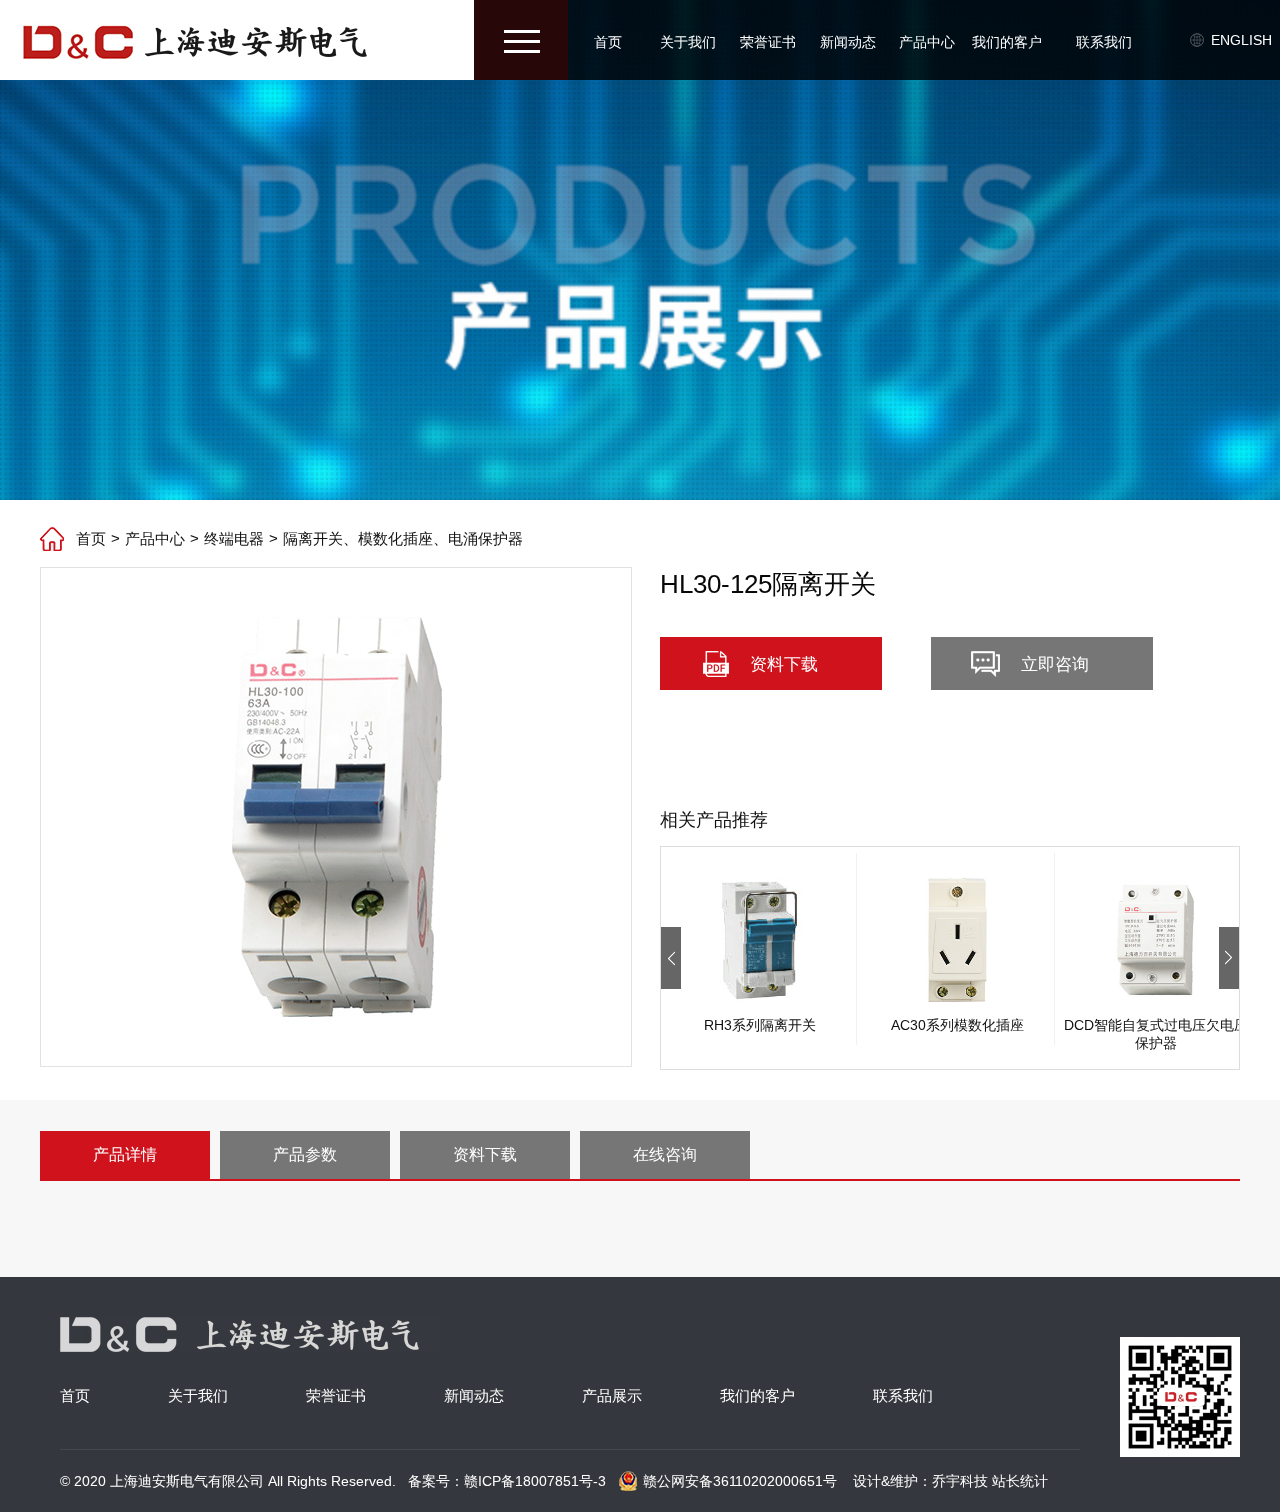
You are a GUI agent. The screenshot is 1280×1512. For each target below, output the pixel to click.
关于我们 (688, 42)
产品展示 (612, 1395)
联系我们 (1104, 42)
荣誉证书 (768, 42)
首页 (608, 42)
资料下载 (784, 664)
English (1241, 40)
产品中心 (927, 42)
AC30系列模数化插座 (957, 1025)
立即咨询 (1055, 664)
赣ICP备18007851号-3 (535, 1481)
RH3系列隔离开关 (760, 1025)
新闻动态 (848, 42)
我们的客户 (1007, 42)
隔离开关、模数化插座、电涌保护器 (403, 538)
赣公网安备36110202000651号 (740, 1481)
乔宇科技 (960, 1481)
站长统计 (1020, 1481)
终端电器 (234, 538)
